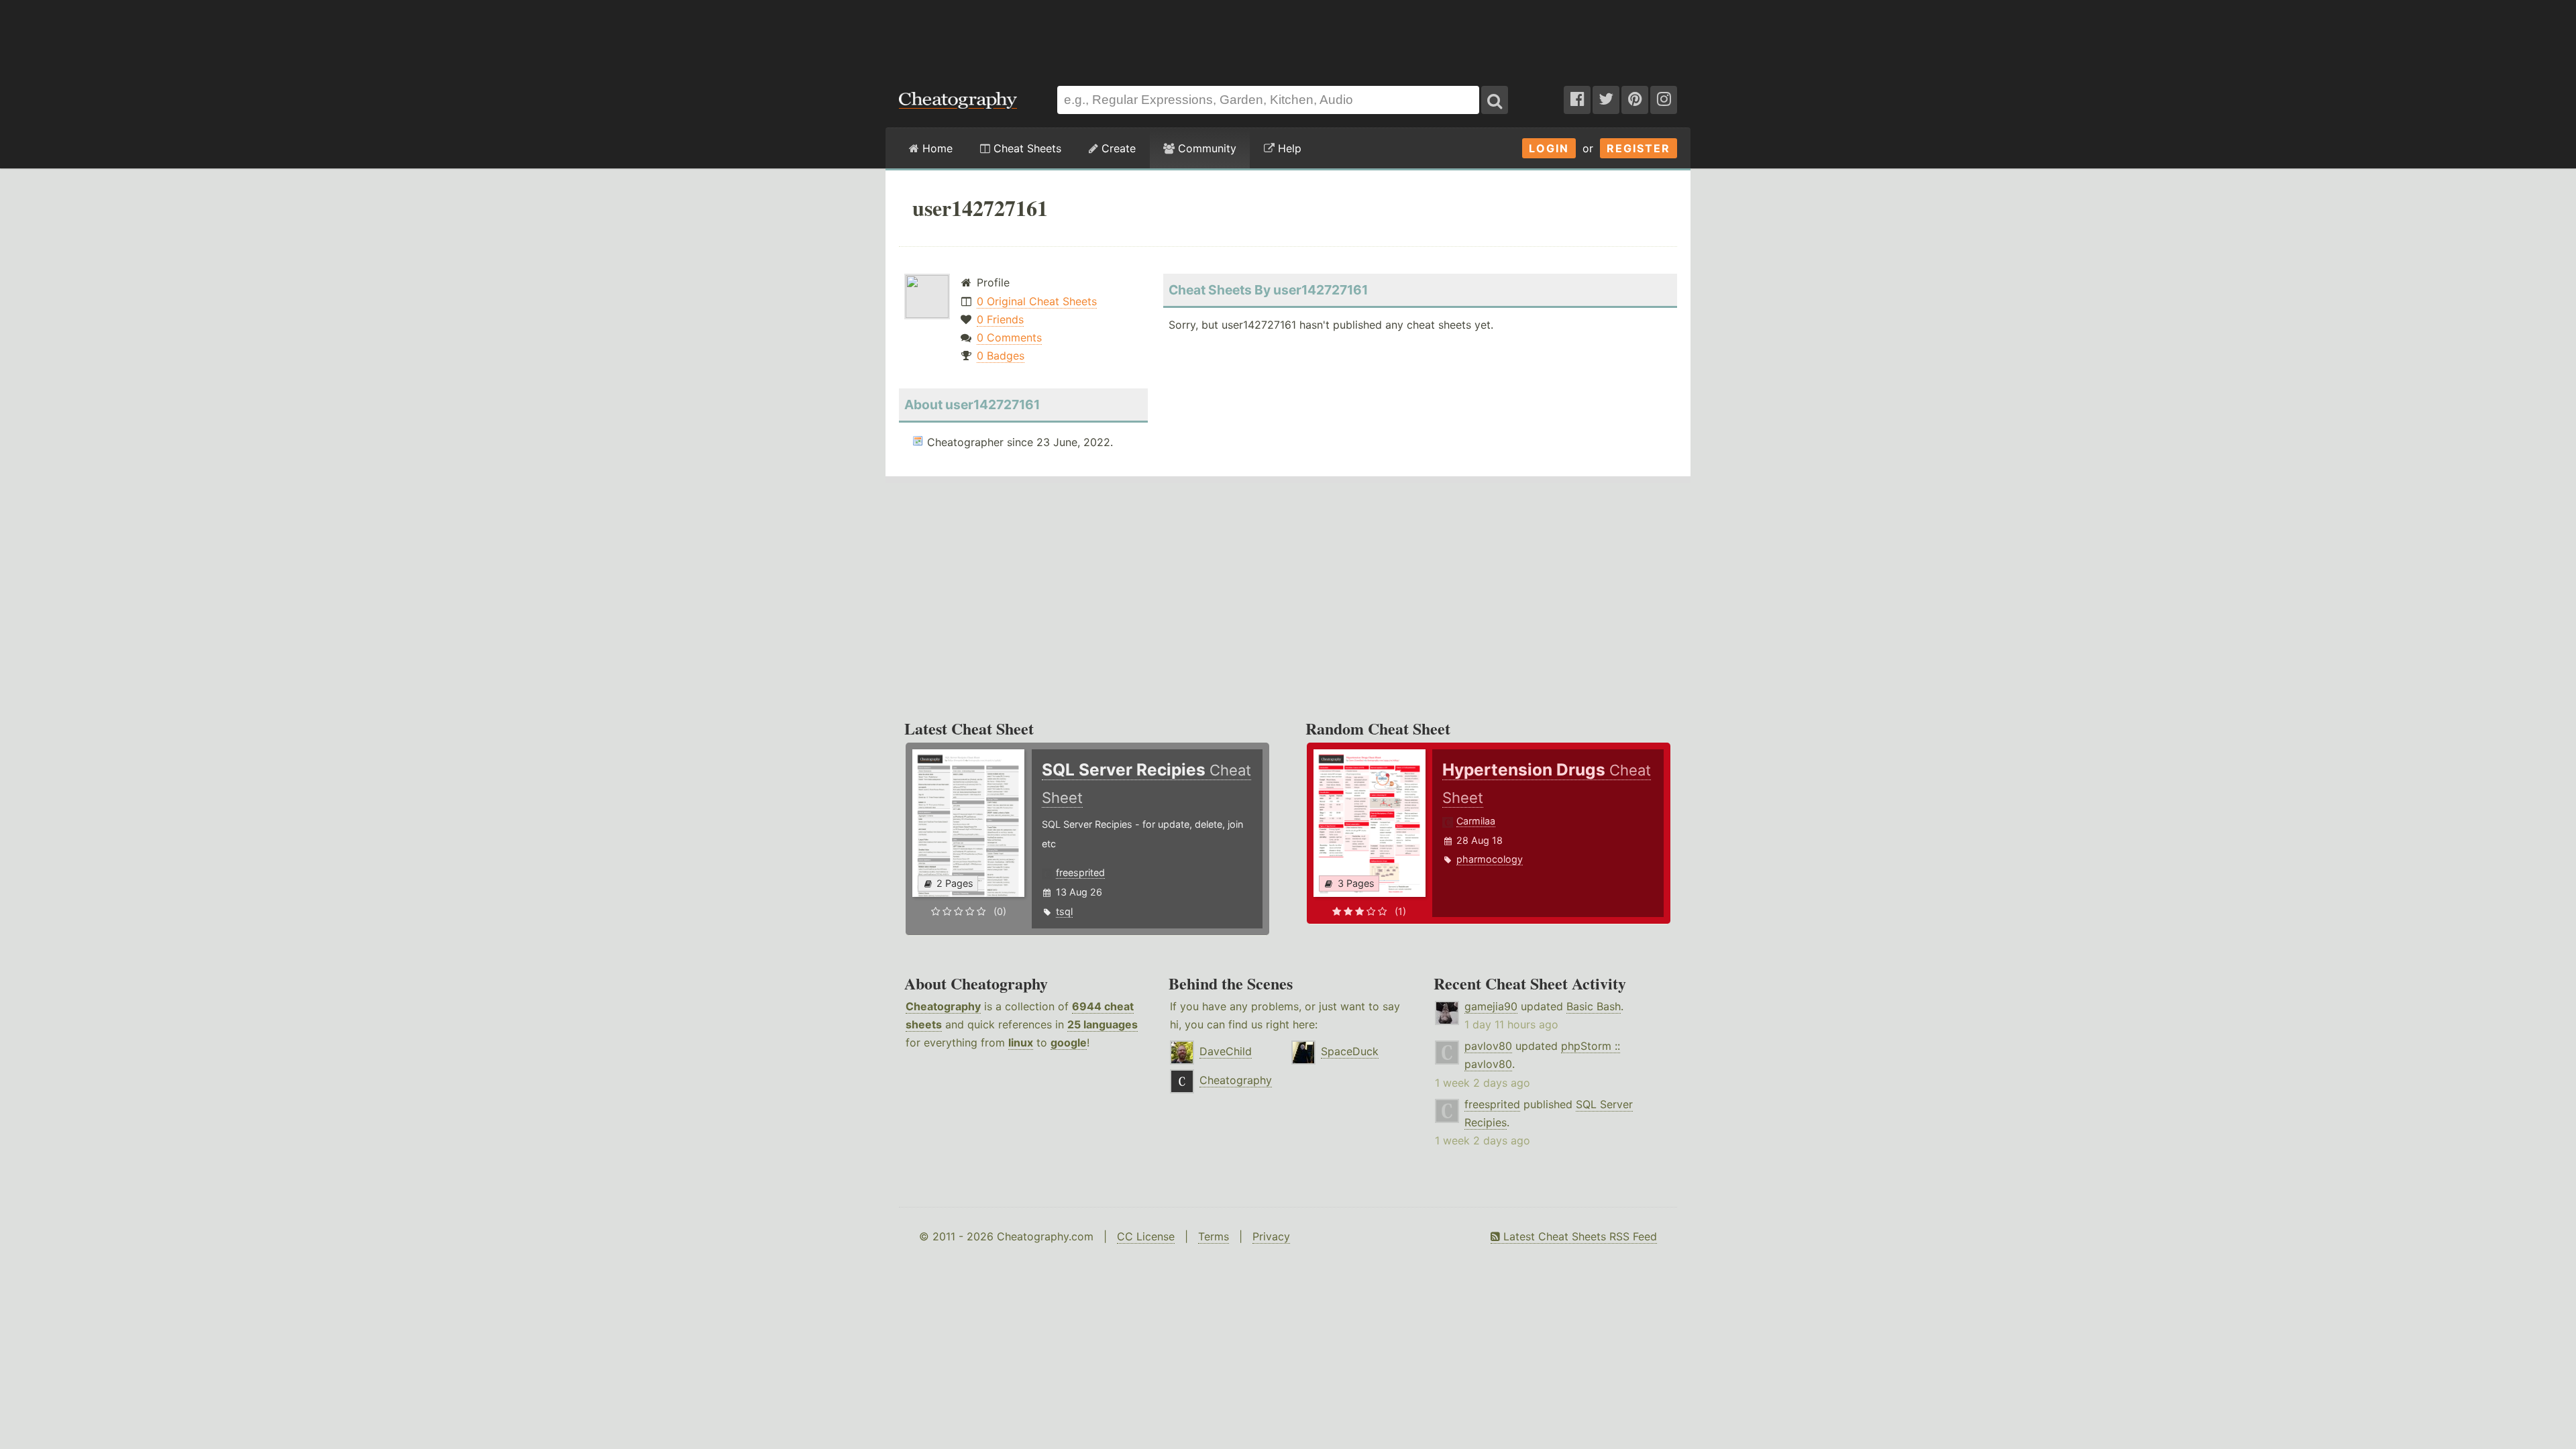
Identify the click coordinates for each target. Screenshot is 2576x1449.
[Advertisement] (1288, 36)
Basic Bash (1594, 1006)
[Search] (1495, 100)
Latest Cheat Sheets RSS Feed (1578, 1236)
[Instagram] (1664, 100)
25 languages (1103, 1024)
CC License (1146, 1236)
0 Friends (1000, 319)
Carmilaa (1476, 821)
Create (1117, 148)
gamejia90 (1491, 1006)
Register (1639, 148)
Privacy (1271, 1236)
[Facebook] (1577, 100)
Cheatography (943, 1006)
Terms (1214, 1236)
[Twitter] (1606, 100)
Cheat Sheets (1026, 148)
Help (1288, 148)
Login (1549, 148)
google (1069, 1042)
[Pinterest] (1635, 100)
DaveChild (1226, 1051)
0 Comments (1009, 337)
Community (1205, 148)
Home (936, 148)
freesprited (1080, 872)
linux (1021, 1042)
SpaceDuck (1350, 1051)
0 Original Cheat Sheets (1037, 301)
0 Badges (1001, 356)
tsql (1064, 911)
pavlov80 (1488, 1046)
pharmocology (1490, 859)
